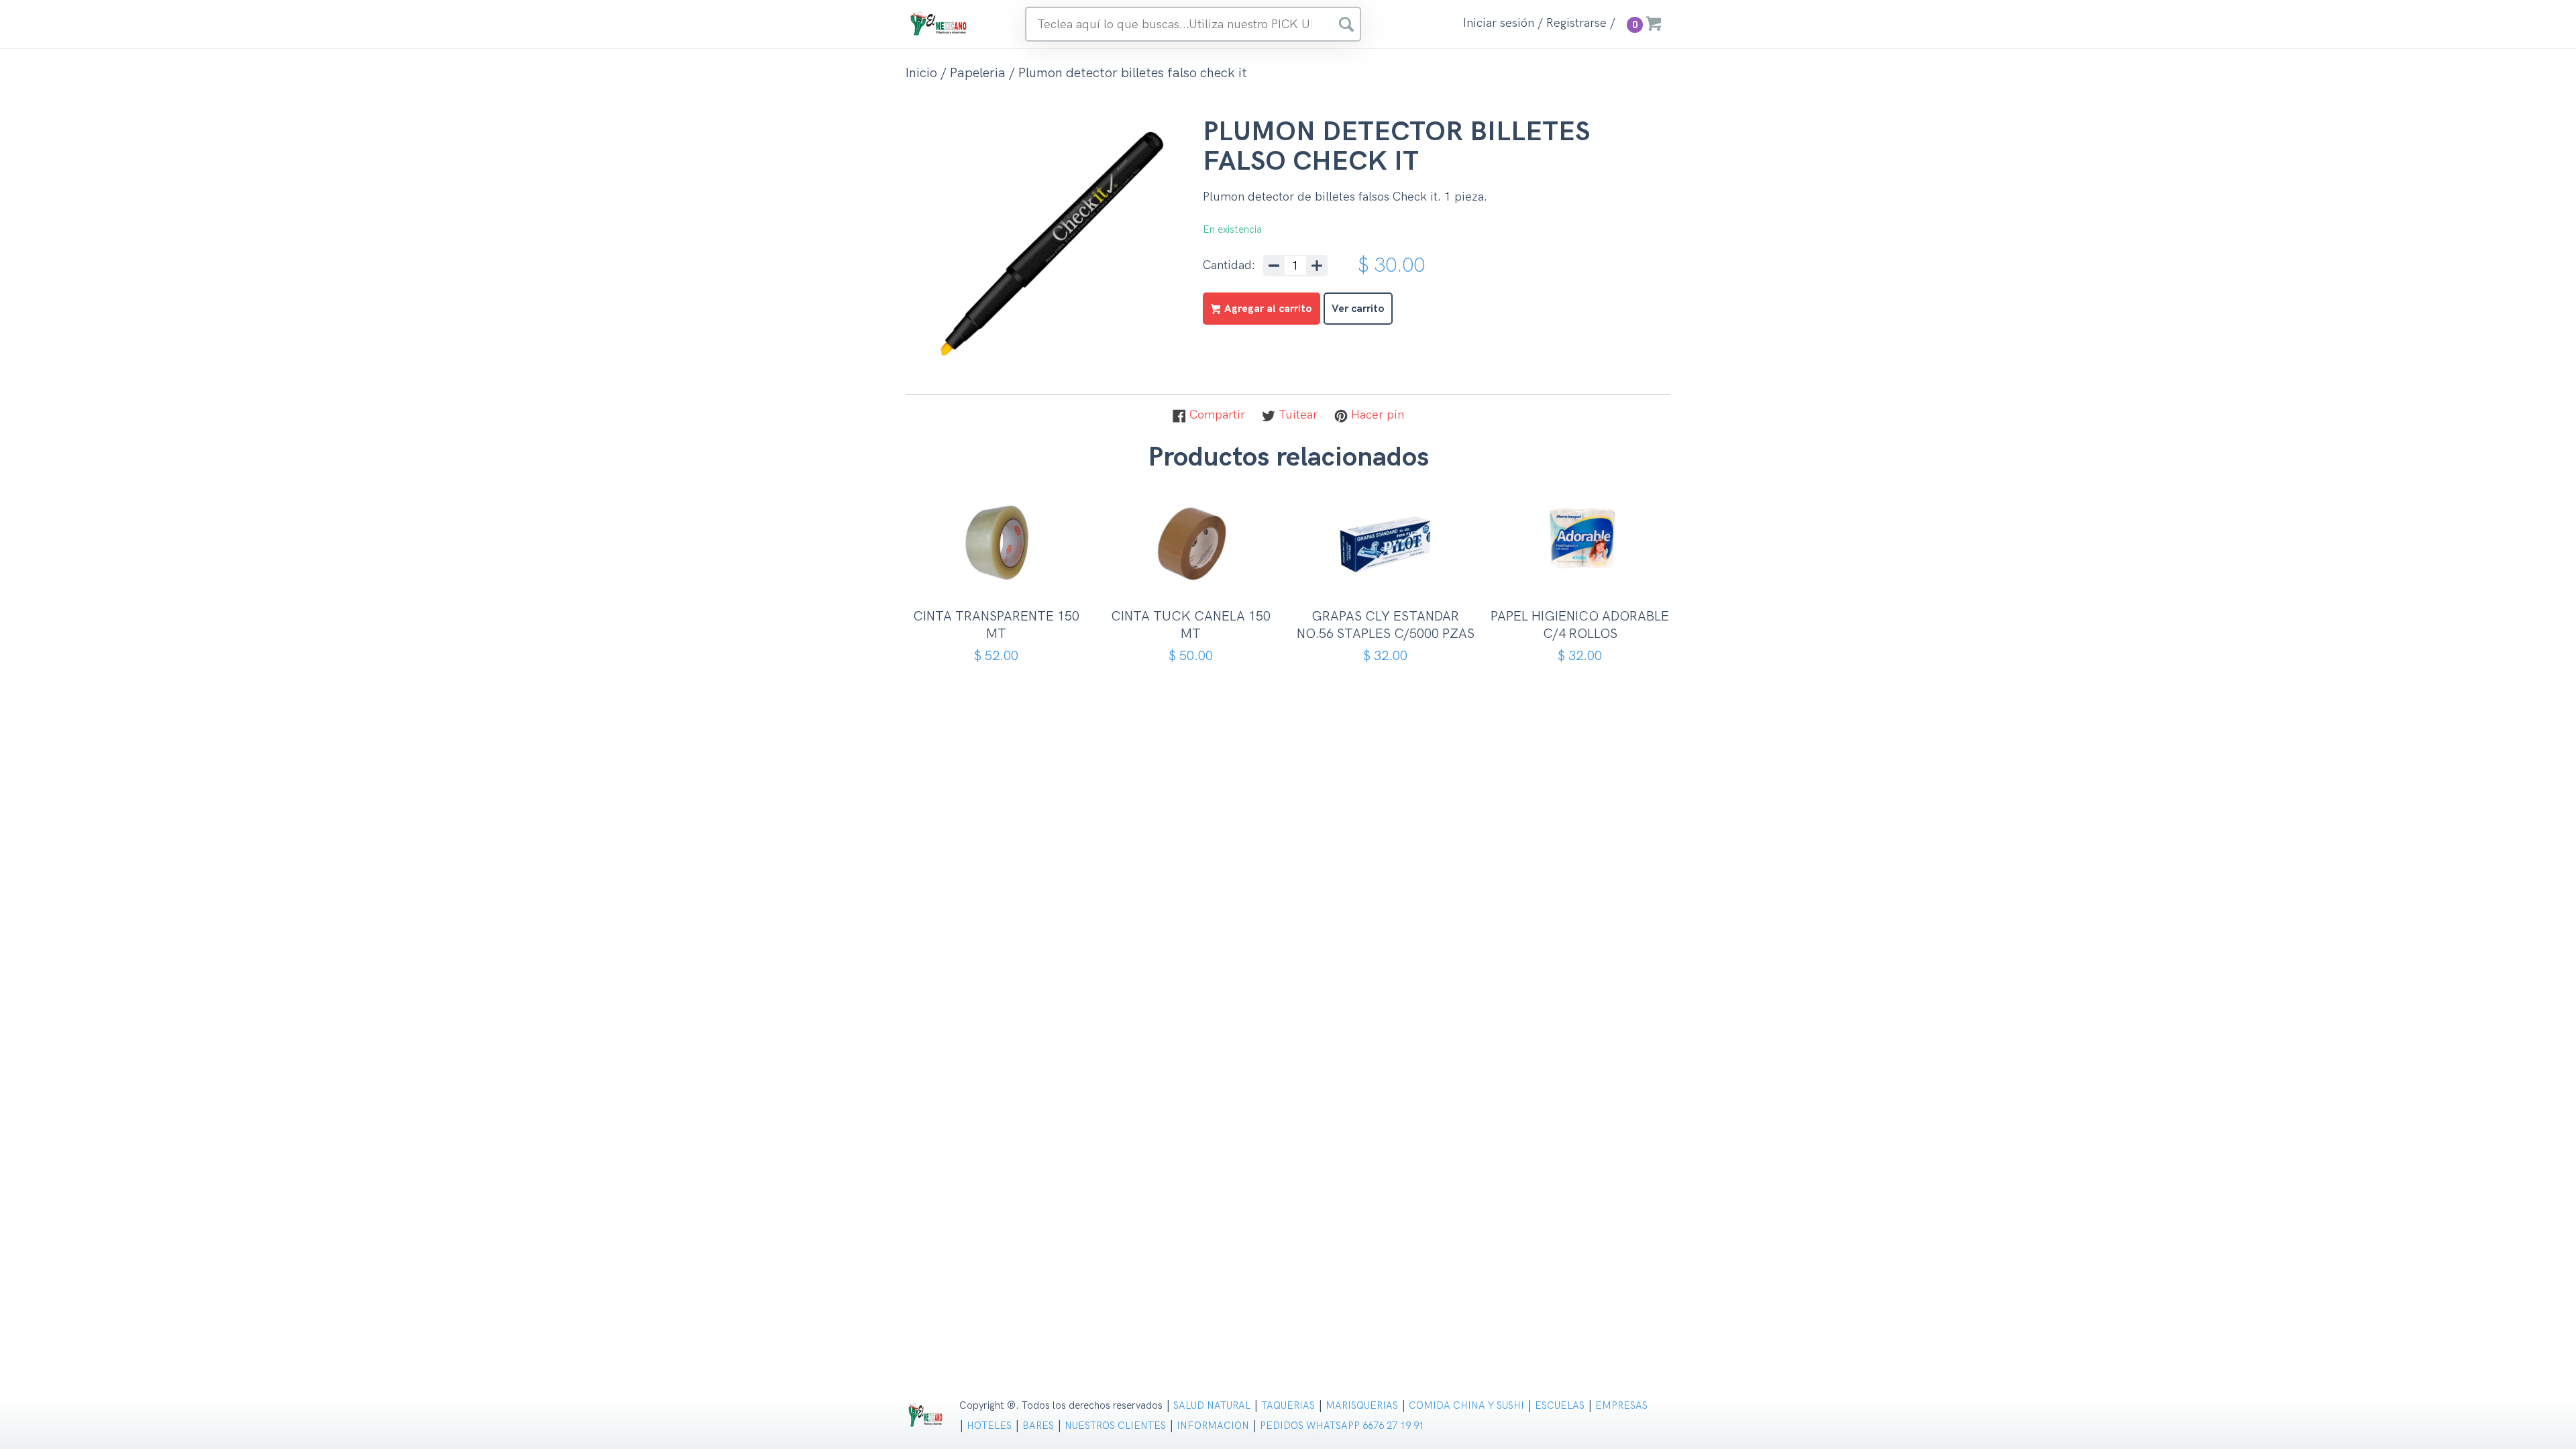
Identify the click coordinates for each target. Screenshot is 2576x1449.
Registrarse (1576, 23)
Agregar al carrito (1001, 579)
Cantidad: (1229, 266)
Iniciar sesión (1499, 23)
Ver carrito (1358, 309)
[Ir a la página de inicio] (939, 23)
